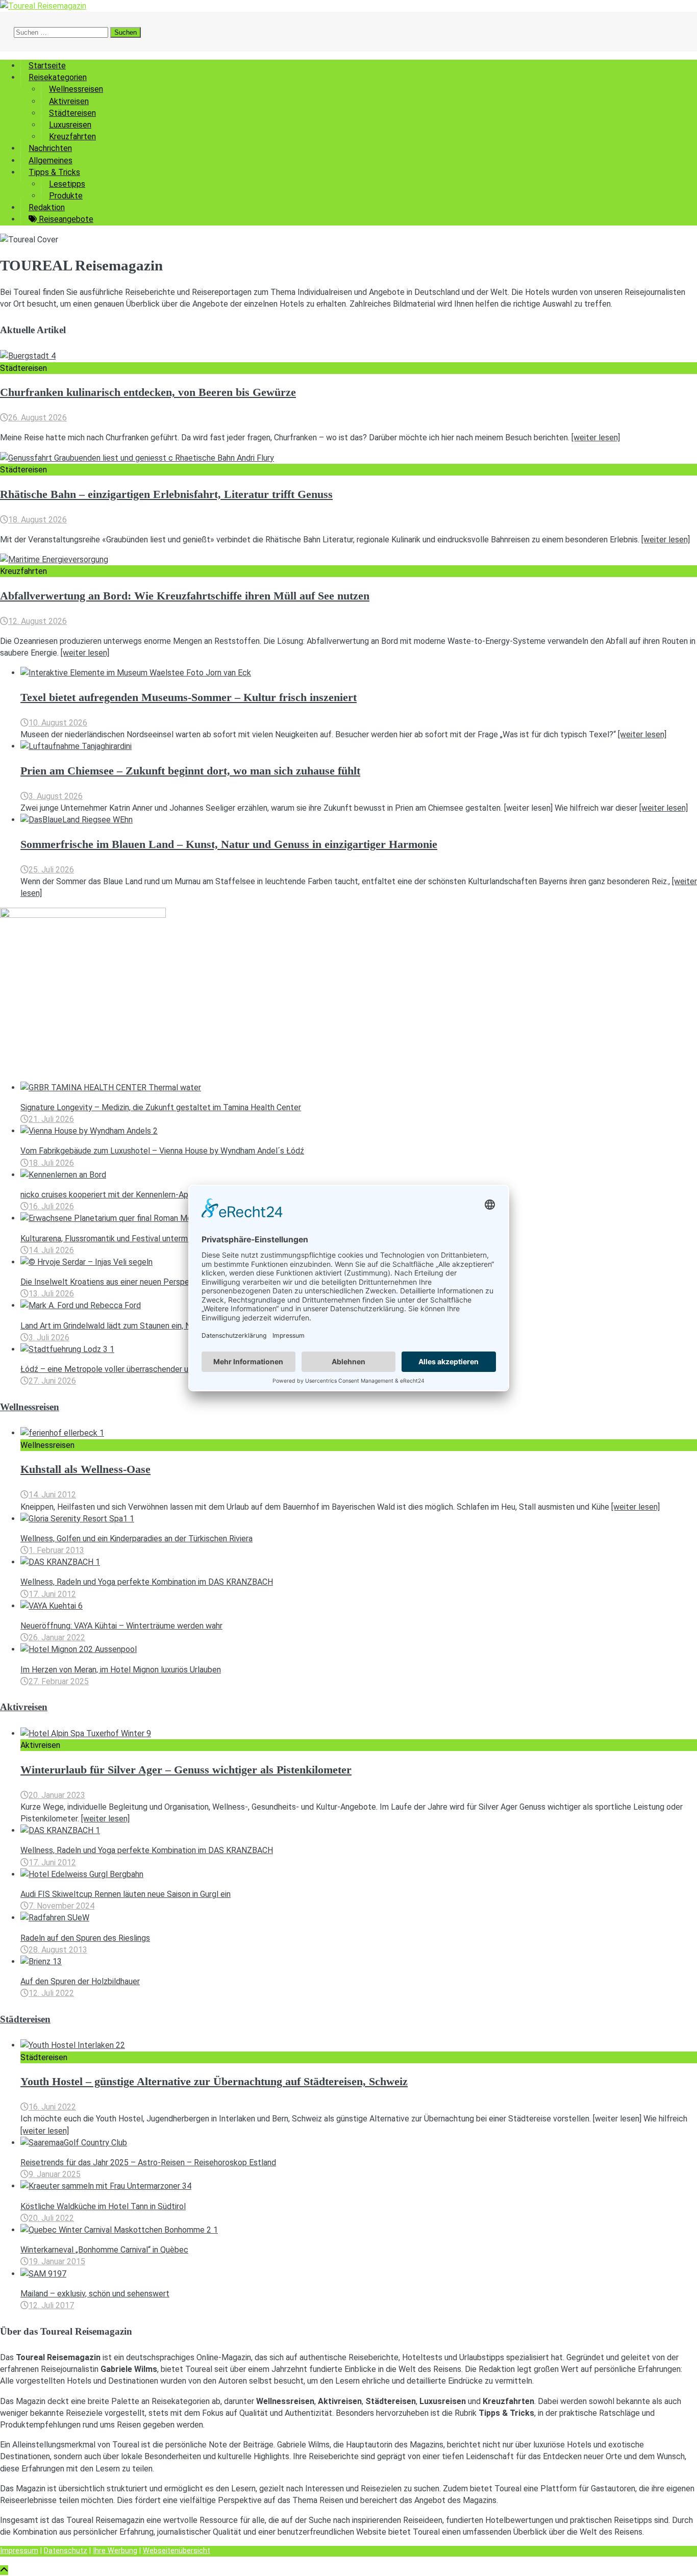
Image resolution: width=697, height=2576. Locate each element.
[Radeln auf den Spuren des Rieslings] (55, 1918)
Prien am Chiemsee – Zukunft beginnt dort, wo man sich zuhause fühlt (190, 771)
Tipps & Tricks (54, 172)
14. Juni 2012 (52, 1495)
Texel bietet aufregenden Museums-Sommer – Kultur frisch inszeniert (189, 697)
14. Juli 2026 (51, 1250)
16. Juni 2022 (52, 2107)
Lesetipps (67, 184)
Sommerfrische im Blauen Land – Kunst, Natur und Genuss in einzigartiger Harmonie (229, 844)
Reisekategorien (58, 77)
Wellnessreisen (76, 89)
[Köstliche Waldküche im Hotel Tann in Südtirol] (106, 2186)
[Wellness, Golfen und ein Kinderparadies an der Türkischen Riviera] (77, 1519)
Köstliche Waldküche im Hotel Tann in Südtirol (103, 2206)
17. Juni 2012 (52, 1594)
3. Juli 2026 (49, 1337)
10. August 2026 (58, 723)
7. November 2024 (61, 1906)
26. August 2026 (38, 418)
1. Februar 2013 (56, 1550)
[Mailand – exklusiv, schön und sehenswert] (43, 2274)
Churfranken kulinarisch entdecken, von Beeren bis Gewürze (148, 392)
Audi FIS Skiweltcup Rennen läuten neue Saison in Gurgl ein (126, 1894)
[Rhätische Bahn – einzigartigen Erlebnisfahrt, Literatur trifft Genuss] (137, 458)
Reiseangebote (65, 219)
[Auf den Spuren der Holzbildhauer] (41, 1961)
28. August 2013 (58, 1950)
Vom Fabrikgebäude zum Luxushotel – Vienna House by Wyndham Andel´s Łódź (162, 1151)
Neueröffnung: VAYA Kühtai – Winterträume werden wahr (121, 1626)
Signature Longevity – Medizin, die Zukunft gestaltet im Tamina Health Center (161, 1107)
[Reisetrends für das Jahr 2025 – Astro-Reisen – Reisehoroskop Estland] (74, 2143)
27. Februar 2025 (59, 1681)
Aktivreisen (69, 101)
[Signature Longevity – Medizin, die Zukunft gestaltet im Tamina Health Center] (111, 1087)
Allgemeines (51, 160)
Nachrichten (50, 148)
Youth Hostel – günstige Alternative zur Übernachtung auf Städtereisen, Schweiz (214, 2082)
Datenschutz (66, 2551)
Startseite (47, 66)
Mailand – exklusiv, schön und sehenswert (95, 2294)
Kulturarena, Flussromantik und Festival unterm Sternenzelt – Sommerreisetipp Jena (172, 1239)
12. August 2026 (38, 621)
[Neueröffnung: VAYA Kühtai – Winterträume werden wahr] (52, 1606)
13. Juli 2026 (51, 1294)
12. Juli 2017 (51, 2305)
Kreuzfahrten (72, 136)
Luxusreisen (70, 125)
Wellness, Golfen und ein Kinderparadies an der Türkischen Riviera (136, 1539)
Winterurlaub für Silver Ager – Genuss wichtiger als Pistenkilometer (186, 1770)
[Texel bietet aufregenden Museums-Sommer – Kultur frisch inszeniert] (136, 673)
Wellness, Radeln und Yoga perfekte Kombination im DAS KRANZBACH (147, 1582)
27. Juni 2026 (52, 1381)
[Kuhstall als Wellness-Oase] (62, 1433)
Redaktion (47, 207)
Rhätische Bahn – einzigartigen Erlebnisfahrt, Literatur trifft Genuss (166, 494)
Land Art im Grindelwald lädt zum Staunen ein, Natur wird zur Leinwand (145, 1326)
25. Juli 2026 (51, 870)
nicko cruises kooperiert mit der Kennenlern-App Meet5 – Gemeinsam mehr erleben (170, 1195)
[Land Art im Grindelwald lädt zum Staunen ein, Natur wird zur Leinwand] (81, 1305)
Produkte (66, 196)
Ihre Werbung (115, 2551)
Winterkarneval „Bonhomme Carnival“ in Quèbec (104, 2250)
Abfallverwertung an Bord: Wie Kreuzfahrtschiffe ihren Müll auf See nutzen (185, 596)
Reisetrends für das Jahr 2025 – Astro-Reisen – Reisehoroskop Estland (148, 2162)
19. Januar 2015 (57, 2261)
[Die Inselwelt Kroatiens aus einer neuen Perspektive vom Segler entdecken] (86, 1262)
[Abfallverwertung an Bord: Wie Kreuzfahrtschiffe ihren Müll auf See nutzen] (54, 559)
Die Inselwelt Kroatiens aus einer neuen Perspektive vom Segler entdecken (156, 1282)
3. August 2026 (56, 796)
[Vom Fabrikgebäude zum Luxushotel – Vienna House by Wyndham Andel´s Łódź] (89, 1131)
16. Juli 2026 (51, 1206)
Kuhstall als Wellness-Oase (85, 1469)
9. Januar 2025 (55, 2174)
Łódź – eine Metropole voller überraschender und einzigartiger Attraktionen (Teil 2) (169, 1369)
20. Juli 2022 (51, 2218)
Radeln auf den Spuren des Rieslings (85, 1938)
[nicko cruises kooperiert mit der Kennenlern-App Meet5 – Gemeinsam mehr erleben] (63, 1175)
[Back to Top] (4, 2570)
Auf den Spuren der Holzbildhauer (80, 1981)
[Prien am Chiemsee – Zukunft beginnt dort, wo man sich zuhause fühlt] (76, 746)
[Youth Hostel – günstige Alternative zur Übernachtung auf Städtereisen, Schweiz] (73, 2045)
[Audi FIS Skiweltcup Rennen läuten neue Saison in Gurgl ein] (82, 1874)
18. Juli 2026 (51, 1163)
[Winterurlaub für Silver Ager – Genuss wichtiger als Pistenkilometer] (86, 1733)
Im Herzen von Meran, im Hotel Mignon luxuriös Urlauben (121, 1670)
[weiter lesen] (596, 437)
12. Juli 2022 (51, 1993)
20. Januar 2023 (57, 1795)
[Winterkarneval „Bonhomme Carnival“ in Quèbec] (119, 2230)
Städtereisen (72, 113)
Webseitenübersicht (177, 2551)
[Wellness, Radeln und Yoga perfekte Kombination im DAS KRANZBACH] (60, 1562)
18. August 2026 (38, 520)
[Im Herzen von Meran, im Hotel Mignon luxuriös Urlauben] (79, 1649)
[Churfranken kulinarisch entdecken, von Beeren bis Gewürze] (28, 356)
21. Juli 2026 (51, 1119)
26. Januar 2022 (57, 1637)
